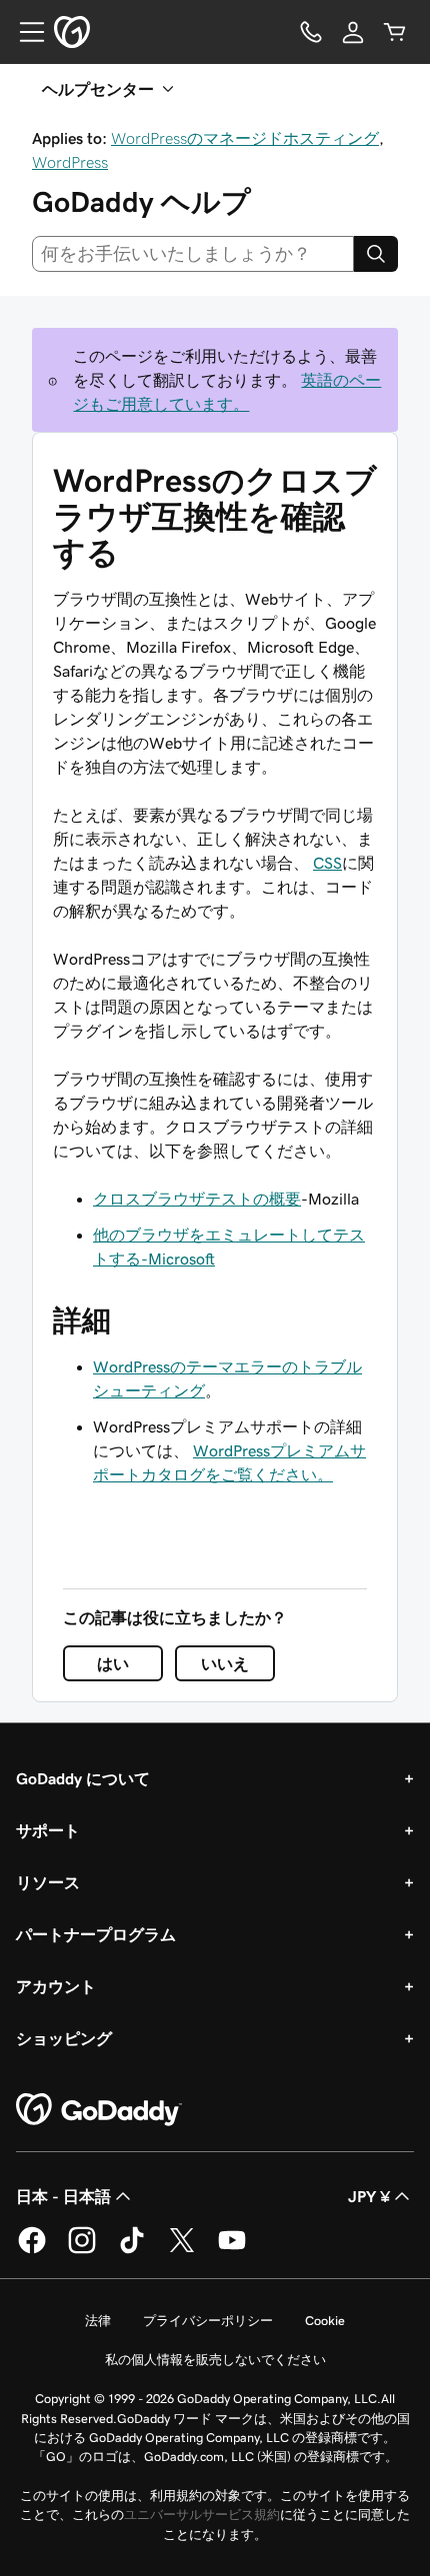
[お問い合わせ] (311, 32)
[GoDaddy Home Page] (99, 2110)
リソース (48, 1882)
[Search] (376, 254)
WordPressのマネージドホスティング (245, 138)
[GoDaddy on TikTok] (132, 2250)
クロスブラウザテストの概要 (197, 1199)
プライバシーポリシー (208, 2321)
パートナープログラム (96, 1934)
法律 (98, 2321)
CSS (327, 863)
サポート (48, 1830)
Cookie (325, 2321)
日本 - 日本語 (63, 2196)
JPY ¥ (369, 2196)
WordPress (70, 162)
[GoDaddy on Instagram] (82, 2250)
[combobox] (193, 254)
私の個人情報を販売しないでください (215, 2360)
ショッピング (64, 2038)
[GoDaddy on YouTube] (232, 2250)
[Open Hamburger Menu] (24, 32)
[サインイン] (353, 32)
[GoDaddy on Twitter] (182, 2250)
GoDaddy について (83, 1778)
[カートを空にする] (395, 32)
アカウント (56, 1986)
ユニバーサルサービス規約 (202, 2515)
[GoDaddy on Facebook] (32, 2250)
